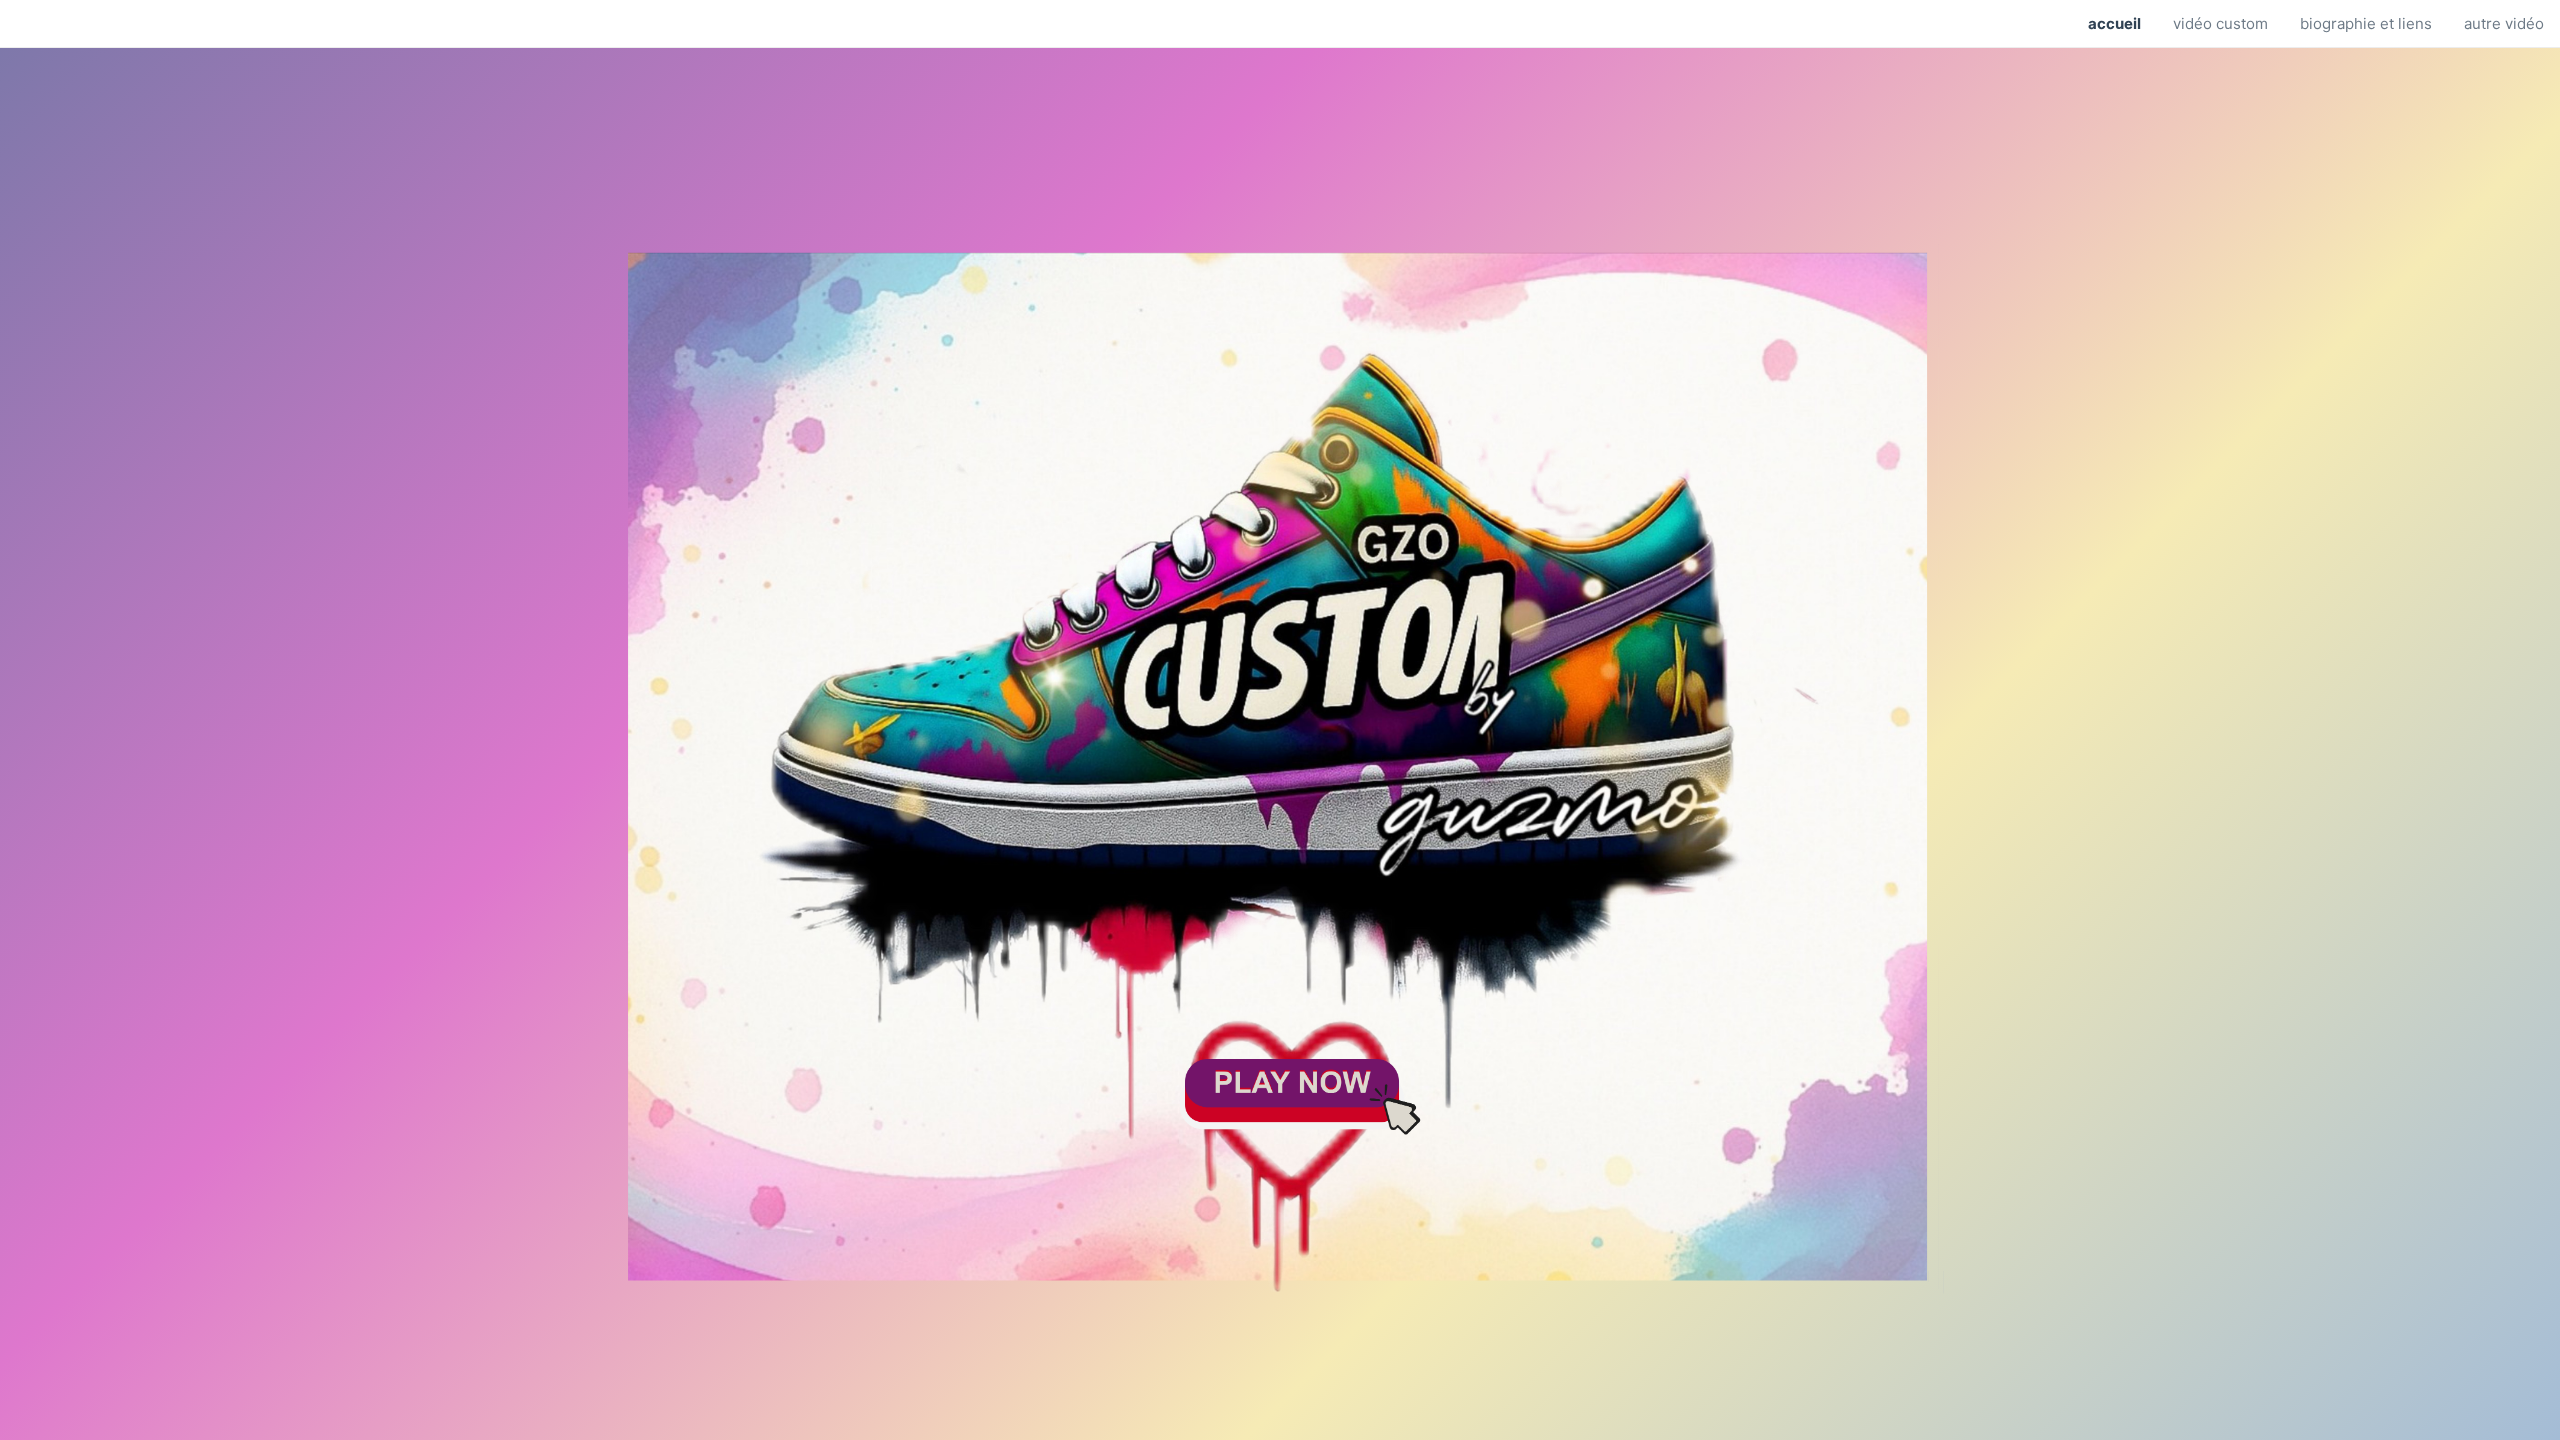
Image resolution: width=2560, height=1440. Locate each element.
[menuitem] (2114, 24)
